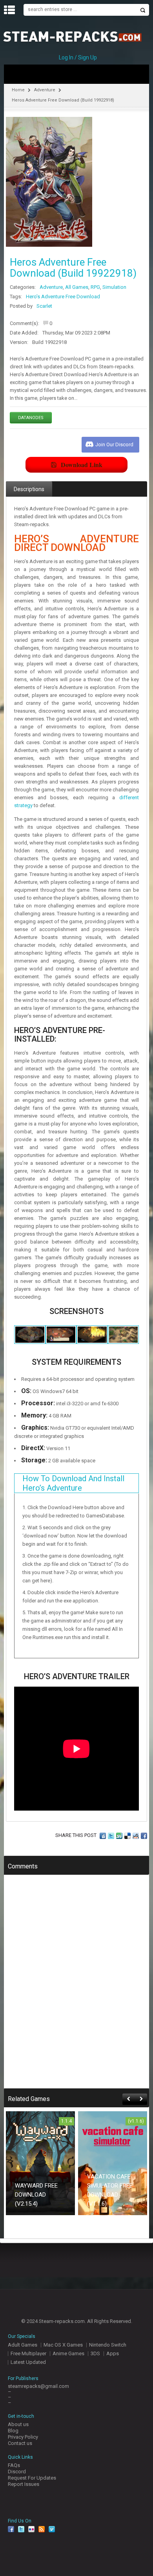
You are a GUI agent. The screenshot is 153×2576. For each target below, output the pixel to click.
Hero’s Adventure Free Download (63, 297)
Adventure (45, 90)
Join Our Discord (114, 444)
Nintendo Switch (108, 2345)
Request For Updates (32, 2478)
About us (18, 2424)
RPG (95, 287)
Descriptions (29, 489)
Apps (113, 2353)
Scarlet (44, 306)
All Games (77, 287)
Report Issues (24, 2484)
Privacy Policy (23, 2437)
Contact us (20, 2443)
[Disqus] (76, 1987)
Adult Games (23, 2345)
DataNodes (31, 418)
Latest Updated (28, 2362)
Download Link (82, 465)
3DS (95, 2353)
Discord (17, 2472)
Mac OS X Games (63, 2345)
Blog (13, 2431)
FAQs (14, 2465)
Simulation (114, 287)
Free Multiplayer (28, 2353)
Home (18, 90)
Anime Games (68, 2353)
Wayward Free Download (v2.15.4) (36, 2195)
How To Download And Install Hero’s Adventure (73, 1483)
